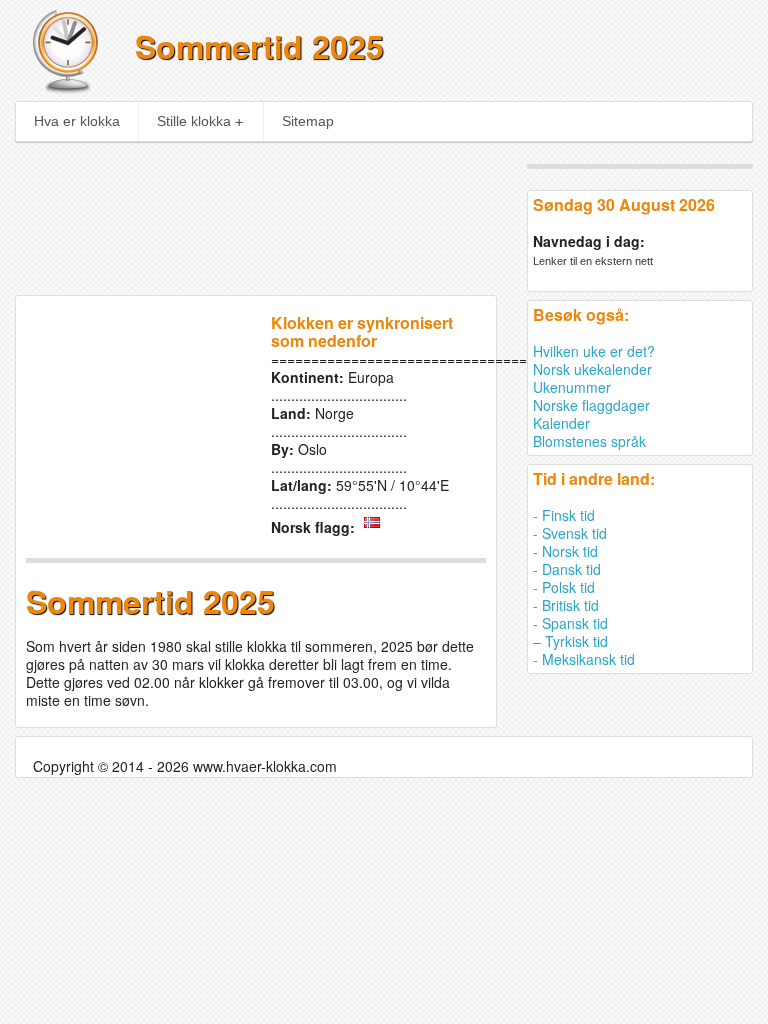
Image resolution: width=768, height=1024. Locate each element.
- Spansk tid (570, 623)
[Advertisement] (317, 212)
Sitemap (308, 121)
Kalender (561, 423)
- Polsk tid (564, 587)
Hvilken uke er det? (594, 351)
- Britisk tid (566, 605)
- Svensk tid (570, 533)
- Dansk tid (567, 569)
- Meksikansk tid (584, 659)
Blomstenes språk (589, 441)
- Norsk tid (565, 551)
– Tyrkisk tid (570, 641)
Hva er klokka (77, 121)
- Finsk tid (564, 515)
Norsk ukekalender (592, 369)
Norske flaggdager (591, 405)
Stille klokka (194, 121)
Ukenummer (572, 387)
